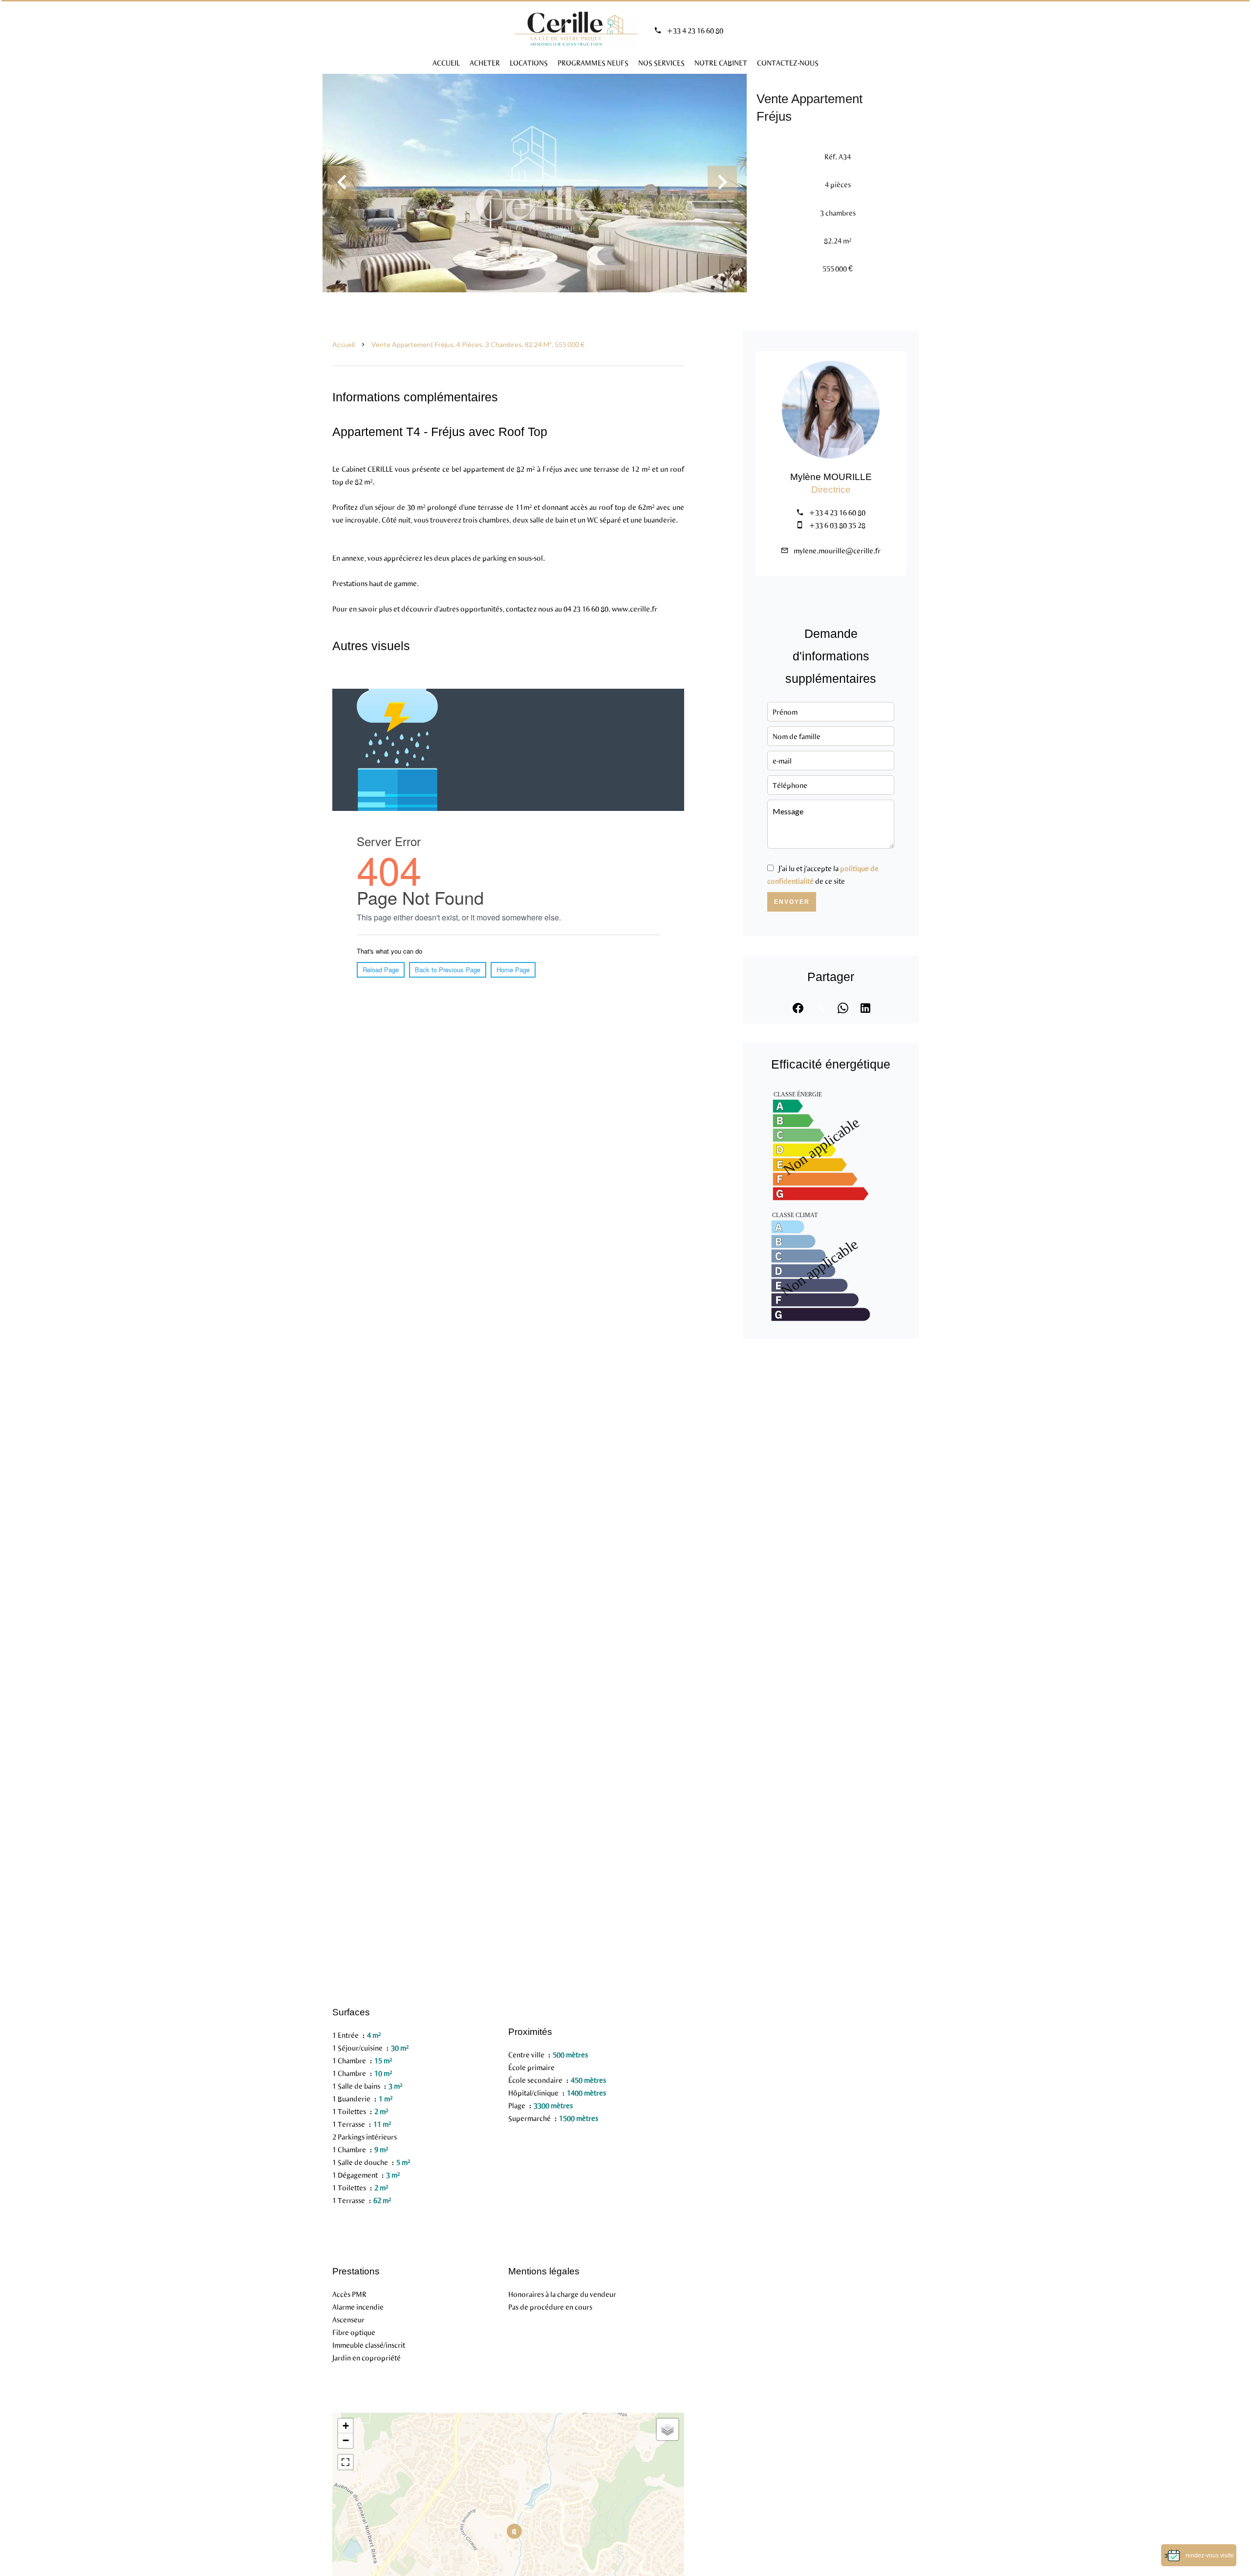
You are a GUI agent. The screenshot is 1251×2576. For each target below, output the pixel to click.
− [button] (346, 2440)
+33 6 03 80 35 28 (837, 525)
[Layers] (668, 2429)
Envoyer (792, 902)
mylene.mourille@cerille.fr (837, 550)
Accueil (344, 344)
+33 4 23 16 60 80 (695, 30)
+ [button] (346, 2426)
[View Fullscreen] (345, 2462)
